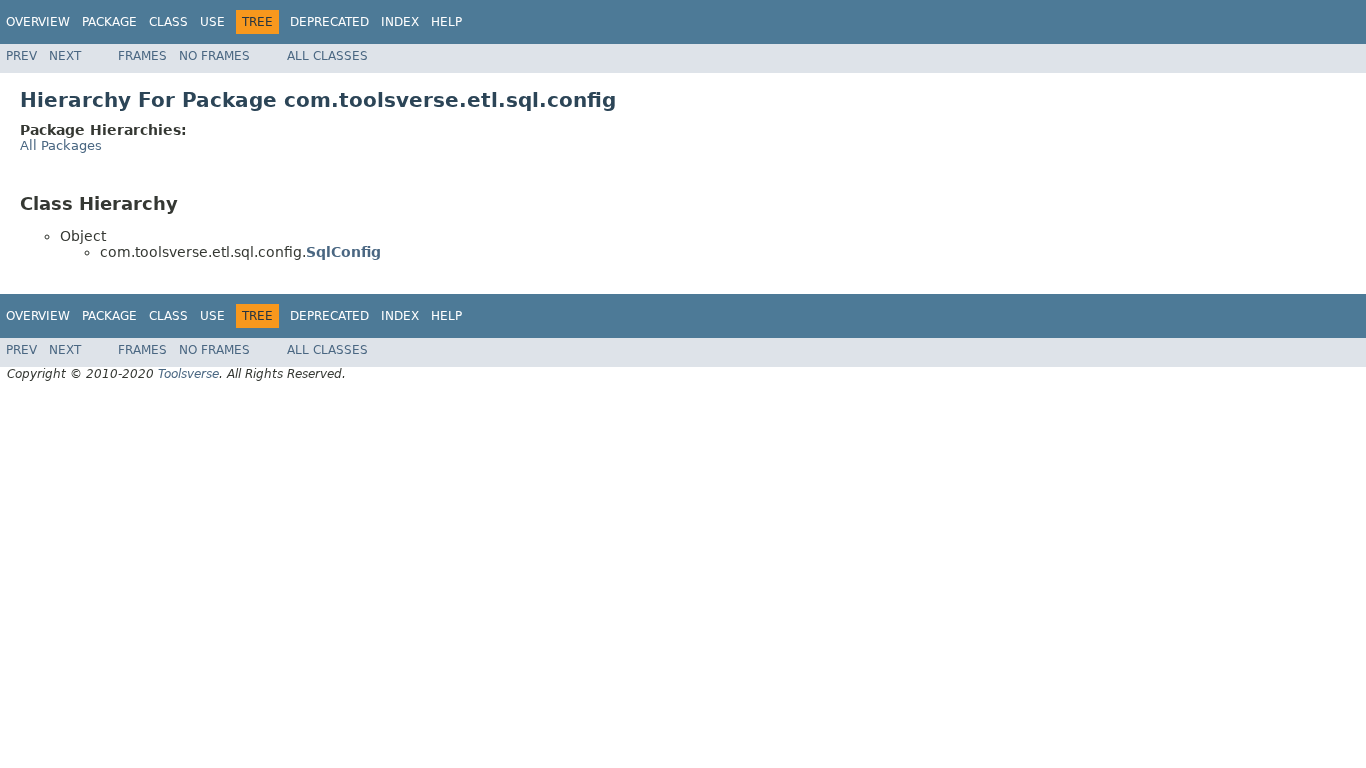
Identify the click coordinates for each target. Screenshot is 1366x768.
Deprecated (329, 22)
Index (400, 22)
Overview (38, 22)
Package (109, 22)
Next (65, 56)
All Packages (61, 145)
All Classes (327, 56)
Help (446, 22)
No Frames (214, 56)
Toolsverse (188, 374)
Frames (142, 56)
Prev (21, 56)
